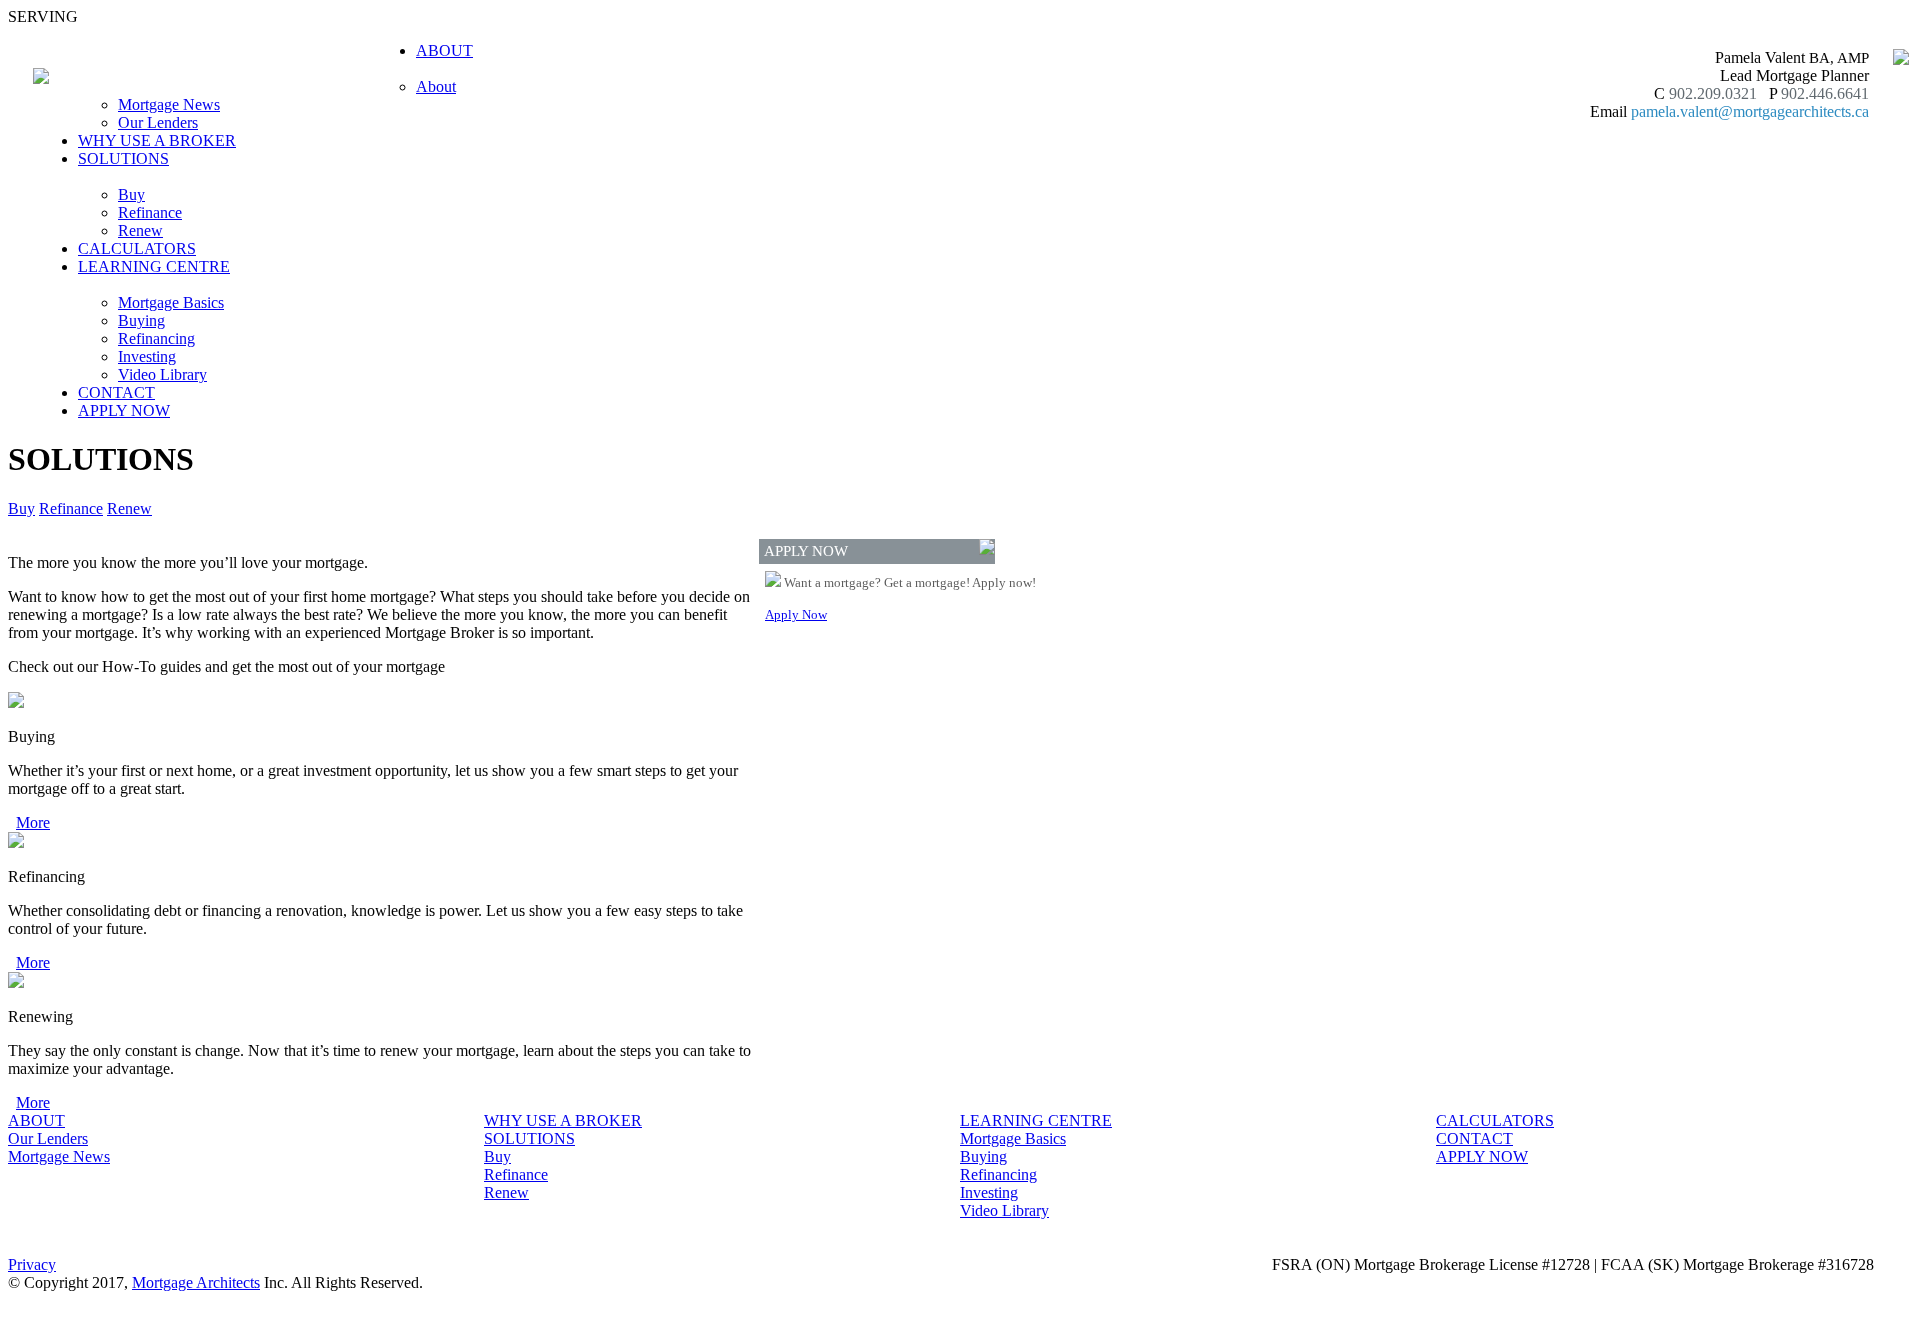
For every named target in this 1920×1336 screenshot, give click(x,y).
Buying (141, 320)
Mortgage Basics (171, 302)
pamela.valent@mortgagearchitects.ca (1750, 111)
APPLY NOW (124, 410)
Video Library (162, 374)
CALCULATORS (137, 248)
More (33, 822)
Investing (147, 356)
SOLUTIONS (529, 1138)
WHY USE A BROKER (157, 140)
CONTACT (116, 392)
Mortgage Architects (196, 1282)
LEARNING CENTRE (1036, 1120)
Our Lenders (158, 122)
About (436, 86)
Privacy (32, 1264)
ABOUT (36, 1120)
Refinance (150, 212)
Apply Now (796, 614)
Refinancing (156, 338)
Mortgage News (169, 104)
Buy (131, 194)
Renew (140, 230)
